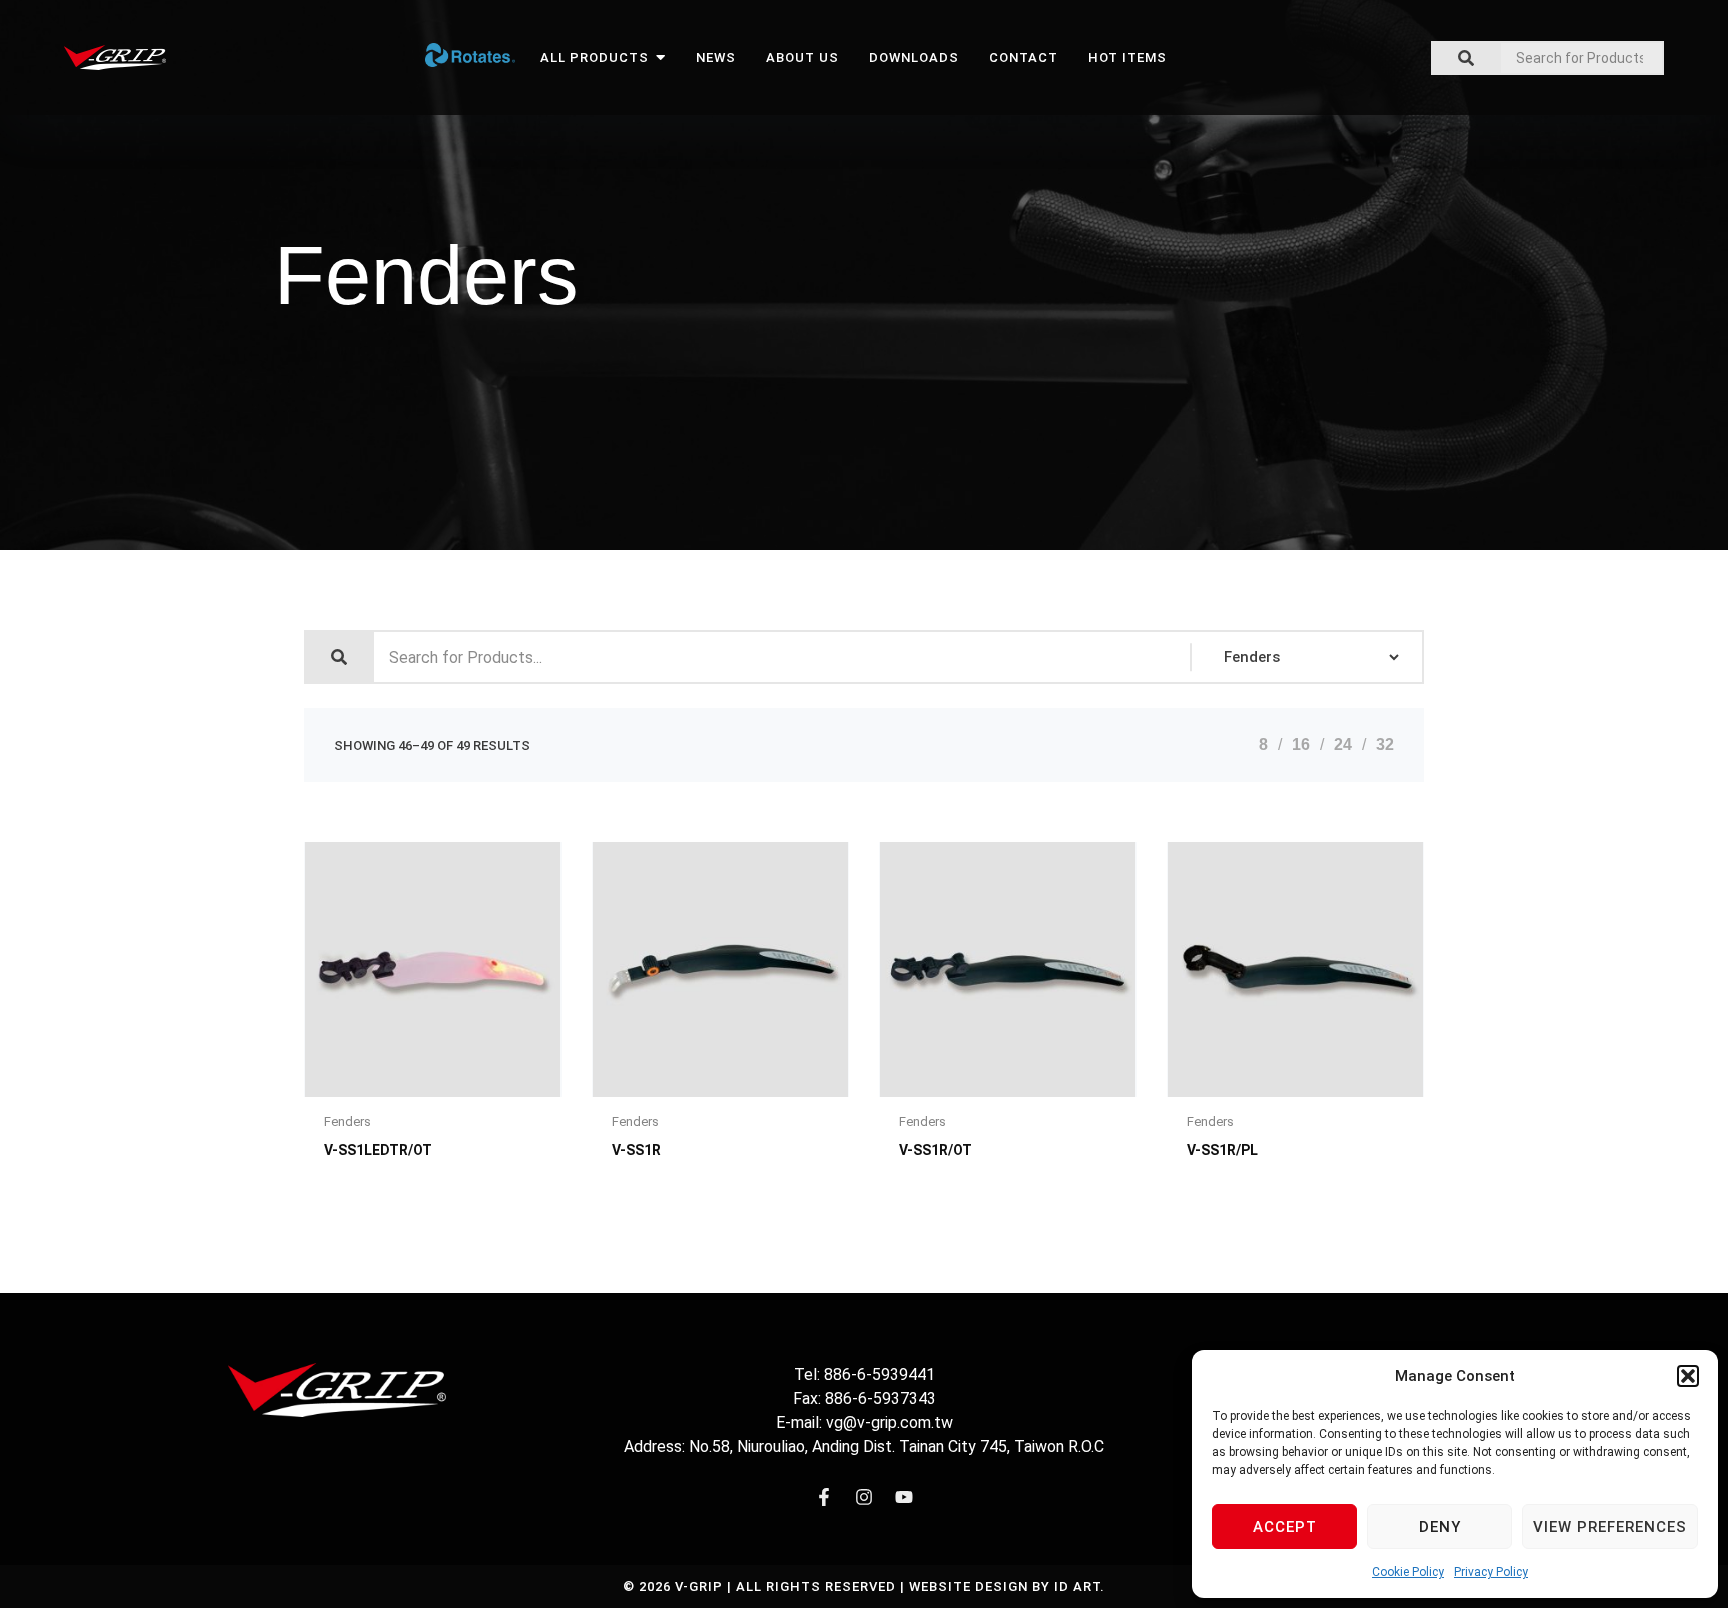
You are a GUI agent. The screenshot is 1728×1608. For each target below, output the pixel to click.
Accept (1285, 1527)
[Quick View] (368, 1092)
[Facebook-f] (824, 1497)
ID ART (1077, 1586)
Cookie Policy (1408, 1572)
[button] (1688, 1376)
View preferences (1610, 1527)
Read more (496, 1092)
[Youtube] (904, 1497)
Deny (1440, 1527)
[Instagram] (864, 1497)
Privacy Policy (1491, 1572)
